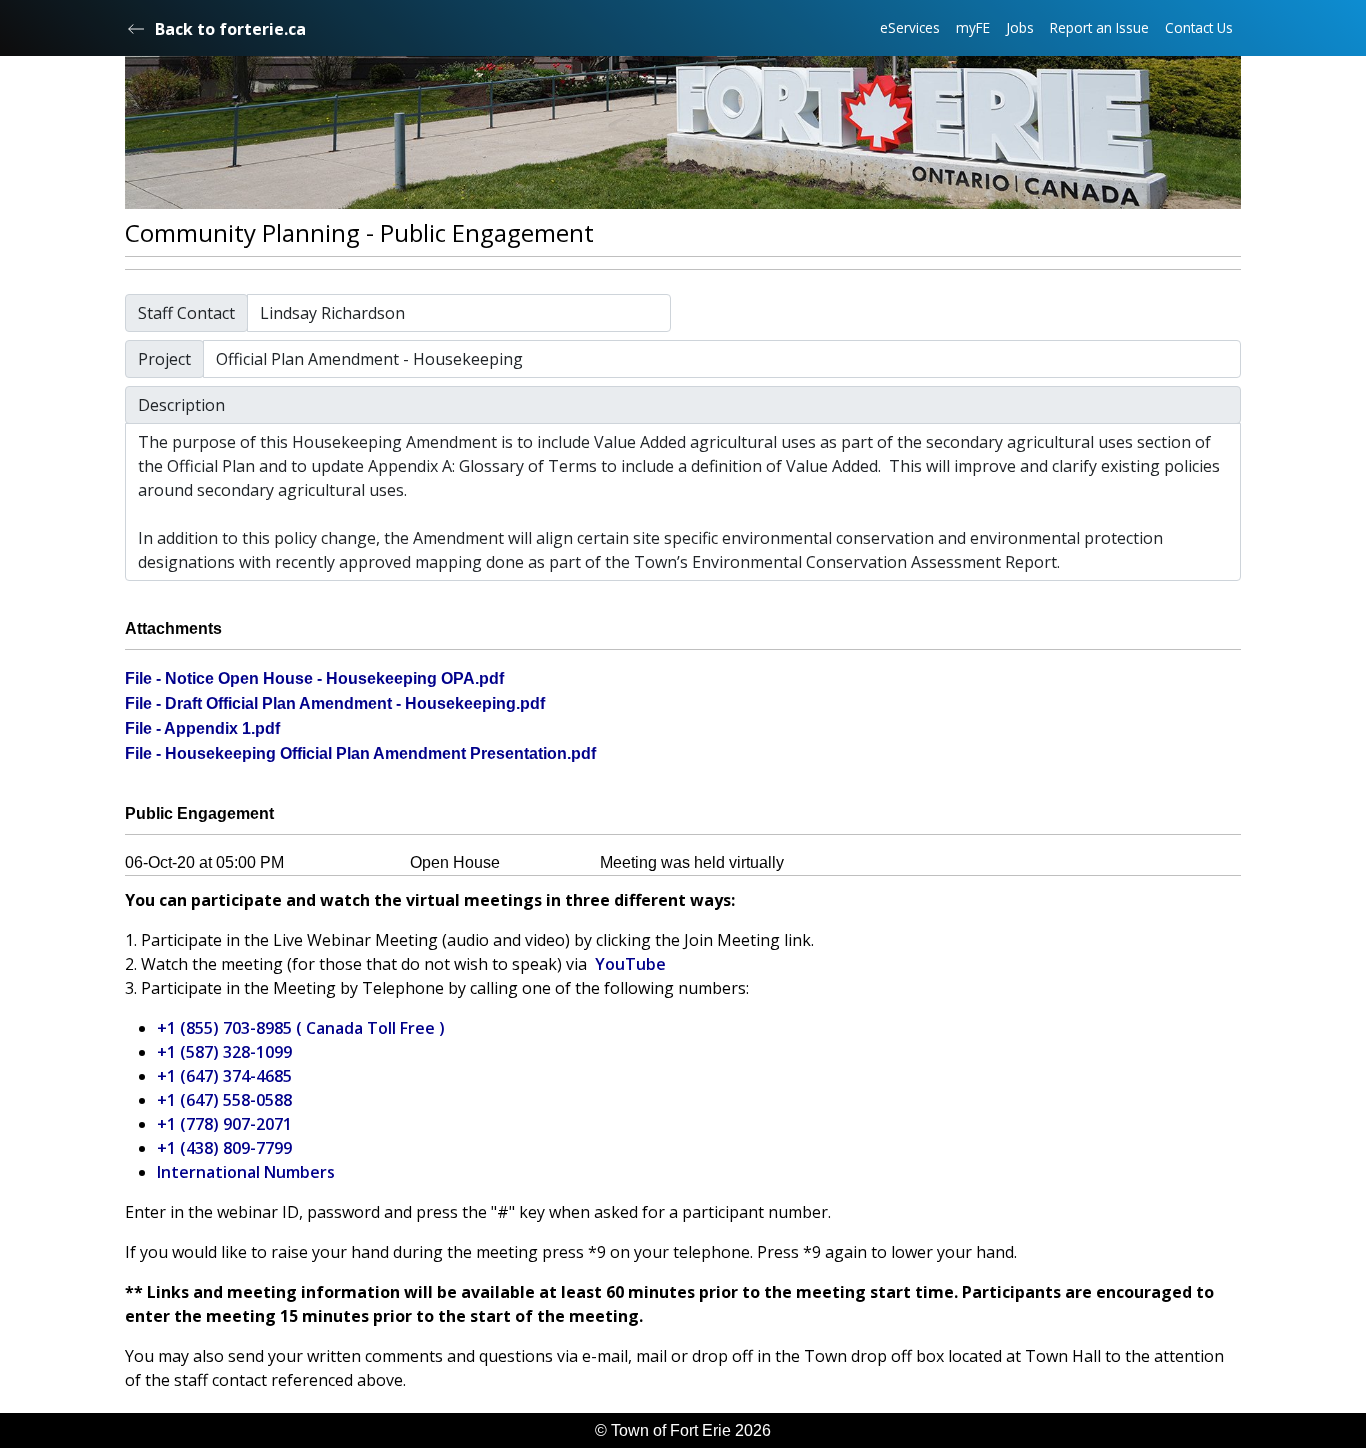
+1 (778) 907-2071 (224, 1124)
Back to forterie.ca (230, 29)
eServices (910, 27)
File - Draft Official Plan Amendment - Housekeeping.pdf (335, 703)
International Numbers (246, 1172)
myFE (973, 27)
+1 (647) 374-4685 (224, 1076)
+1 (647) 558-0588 (224, 1100)
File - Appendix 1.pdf (202, 728)
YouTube (630, 964)
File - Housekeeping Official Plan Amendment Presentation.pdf (360, 753)
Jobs (1020, 27)
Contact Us (1199, 27)
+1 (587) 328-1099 (224, 1052)
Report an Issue (1099, 27)
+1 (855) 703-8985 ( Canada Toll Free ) (301, 1028)
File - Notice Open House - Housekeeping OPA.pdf (314, 678)
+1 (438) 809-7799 (224, 1148)
